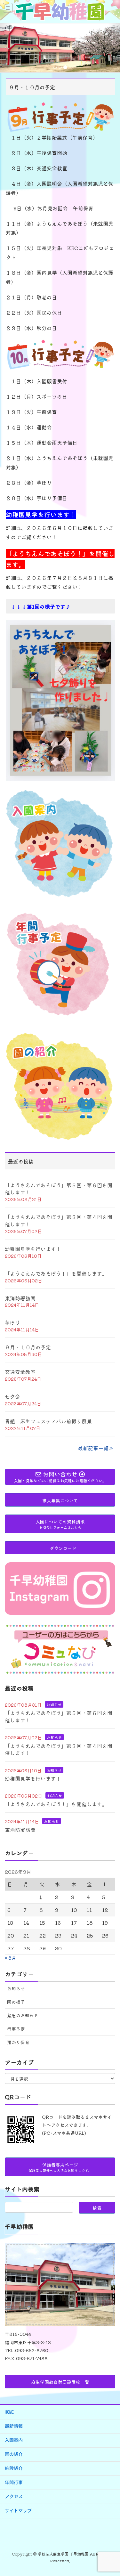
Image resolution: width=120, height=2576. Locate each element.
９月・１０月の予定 (28, 1347)
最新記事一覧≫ (96, 1448)
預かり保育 (18, 2042)
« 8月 (10, 1958)
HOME (9, 2412)
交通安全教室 (20, 1372)
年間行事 (14, 2483)
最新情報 (14, 2426)
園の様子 (16, 2002)
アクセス (14, 2497)
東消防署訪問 (20, 1298)
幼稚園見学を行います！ (33, 1249)
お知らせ (54, 1705)
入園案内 (14, 2440)
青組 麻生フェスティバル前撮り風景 (48, 1421)
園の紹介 (14, 2454)
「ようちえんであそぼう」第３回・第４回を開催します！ (59, 1220)
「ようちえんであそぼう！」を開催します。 (56, 1273)
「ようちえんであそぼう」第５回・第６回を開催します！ (59, 1188)
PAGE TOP (110, 2493)
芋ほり (12, 1322)
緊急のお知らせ (23, 2015)
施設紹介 (14, 2468)
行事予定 (16, 2029)
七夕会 (12, 1396)
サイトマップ (18, 2511)
